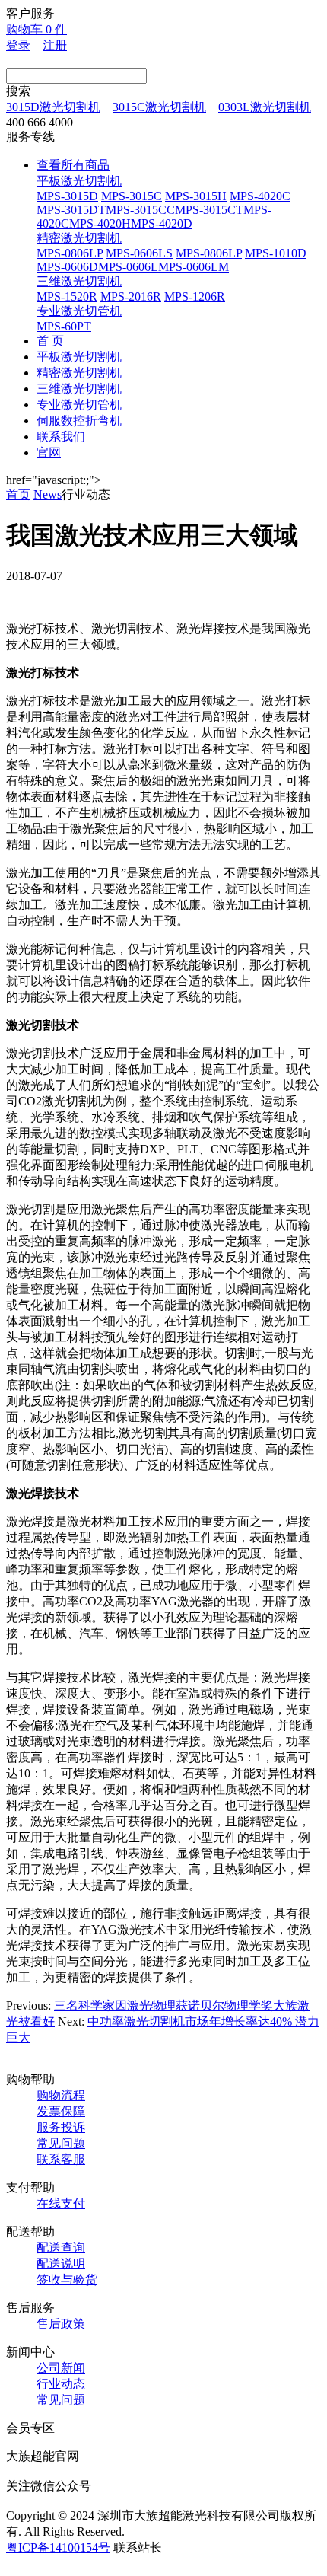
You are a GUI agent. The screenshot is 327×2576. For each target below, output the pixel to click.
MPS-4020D (162, 223)
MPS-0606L (128, 267)
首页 (18, 494)
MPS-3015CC (140, 210)
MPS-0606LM (194, 267)
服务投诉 (61, 2127)
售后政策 (61, 2324)
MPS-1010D (276, 253)
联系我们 (61, 437)
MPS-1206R (195, 296)
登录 (18, 45)
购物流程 (61, 2095)
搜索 (18, 91)
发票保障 (61, 2111)
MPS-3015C (132, 196)
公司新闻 (61, 2368)
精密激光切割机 (79, 238)
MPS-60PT (64, 326)
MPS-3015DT (71, 210)
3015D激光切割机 (53, 107)
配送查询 (61, 2248)
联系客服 (61, 2159)
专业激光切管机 (79, 311)
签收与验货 (67, 2280)
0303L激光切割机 (265, 107)
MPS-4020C (260, 196)
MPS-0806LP (70, 253)
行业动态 (61, 2384)
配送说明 (61, 2264)
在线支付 (61, 2203)
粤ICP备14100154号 (58, 2547)
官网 (49, 453)
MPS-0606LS (139, 253)
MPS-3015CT (209, 210)
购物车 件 (37, 29)
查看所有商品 (73, 165)
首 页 (50, 341)
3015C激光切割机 (159, 107)
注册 (55, 45)
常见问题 (61, 2143)
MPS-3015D (67, 196)
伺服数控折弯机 (79, 421)
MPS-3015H (196, 196)
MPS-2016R (131, 296)
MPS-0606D (67, 267)
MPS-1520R (67, 296)
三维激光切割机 (79, 281)
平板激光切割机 (79, 181)
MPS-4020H (100, 223)
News (48, 494)
